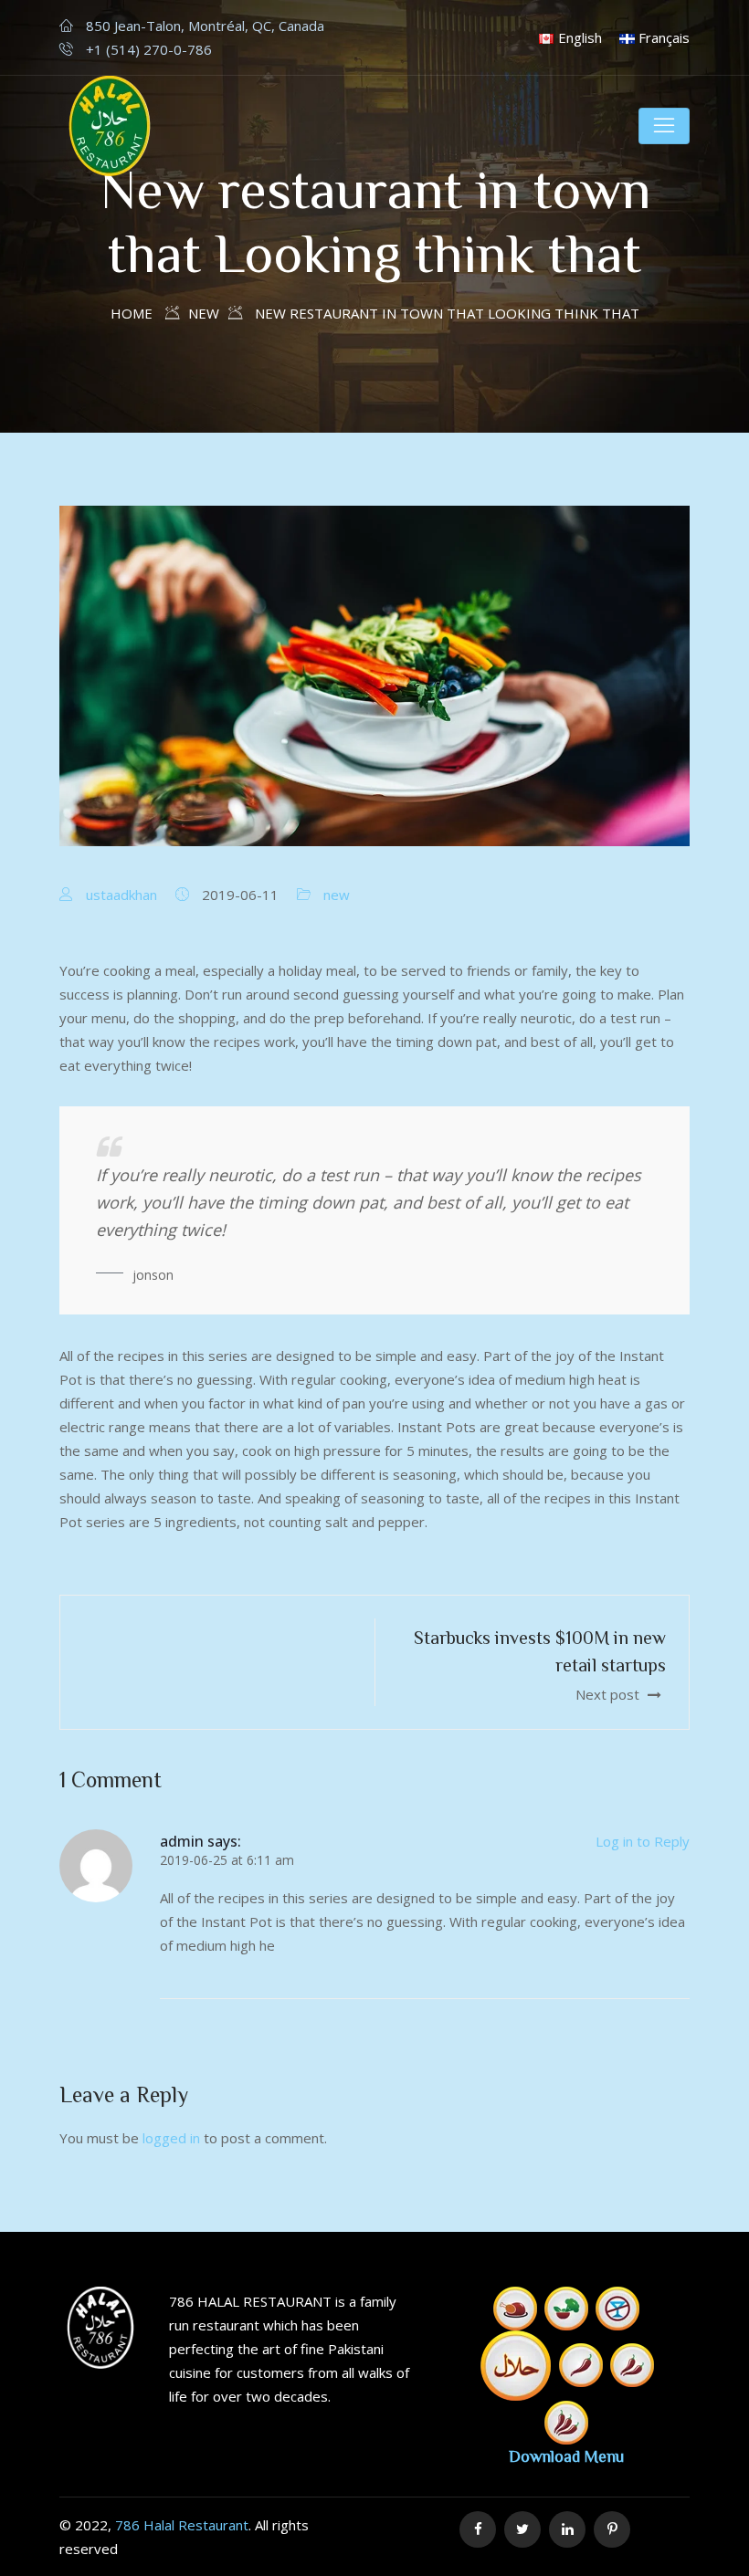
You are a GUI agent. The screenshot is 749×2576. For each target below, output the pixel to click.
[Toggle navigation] (664, 126)
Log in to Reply (643, 1841)
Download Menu (566, 2456)
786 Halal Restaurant (182, 2525)
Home (132, 313)
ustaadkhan (121, 895)
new (337, 895)
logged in (171, 2138)
